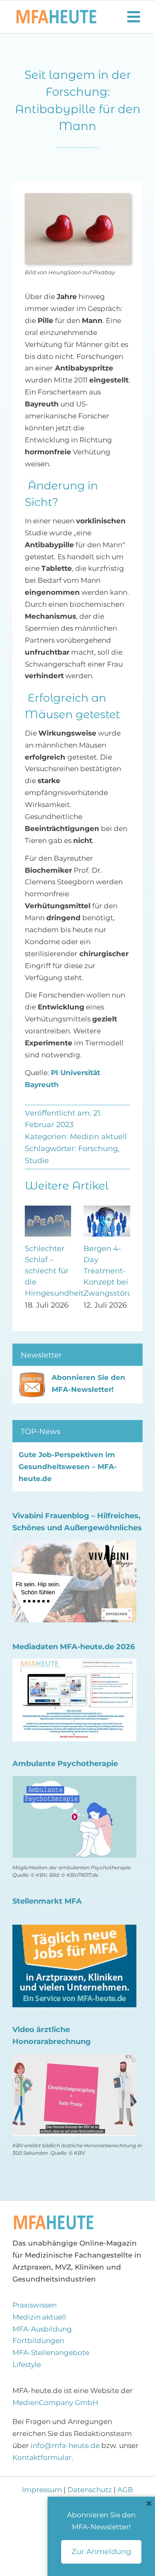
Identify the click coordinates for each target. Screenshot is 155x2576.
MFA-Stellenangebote (51, 2353)
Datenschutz (90, 2490)
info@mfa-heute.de (65, 2445)
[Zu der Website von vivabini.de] (74, 1546)
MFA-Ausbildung (42, 2329)
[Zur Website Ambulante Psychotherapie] (74, 1781)
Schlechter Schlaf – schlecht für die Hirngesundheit (54, 1271)
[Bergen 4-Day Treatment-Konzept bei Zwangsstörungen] (107, 1210)
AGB (125, 2490)
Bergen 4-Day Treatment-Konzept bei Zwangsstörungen (118, 1271)
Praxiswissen (35, 2305)
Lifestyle (27, 2365)
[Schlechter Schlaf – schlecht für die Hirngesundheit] (48, 1210)
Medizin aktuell (98, 1137)
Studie (37, 1161)
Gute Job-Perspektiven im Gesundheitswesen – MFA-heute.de (68, 1467)
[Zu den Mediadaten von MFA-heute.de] (74, 1664)
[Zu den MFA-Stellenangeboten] (74, 1930)
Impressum (43, 2490)
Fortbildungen (38, 2341)
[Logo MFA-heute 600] (56, 13)
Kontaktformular (42, 2457)
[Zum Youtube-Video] (74, 2059)
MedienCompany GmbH (55, 2403)
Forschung (98, 1149)
